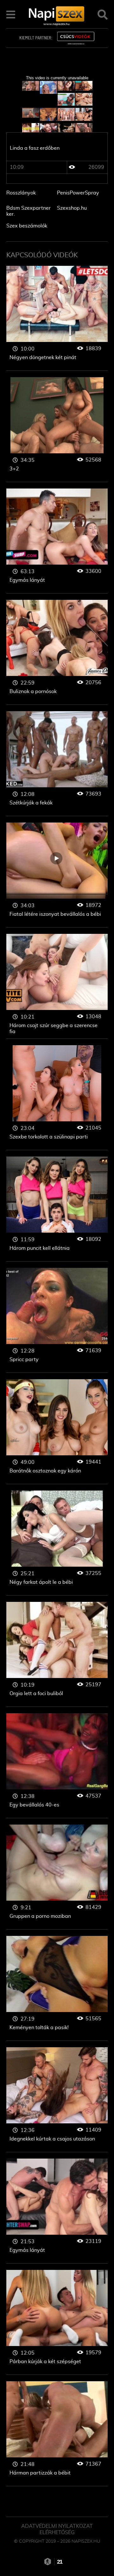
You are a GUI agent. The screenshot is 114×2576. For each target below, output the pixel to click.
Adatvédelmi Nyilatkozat (57, 2526)
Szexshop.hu (72, 208)
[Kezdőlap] (57, 14)
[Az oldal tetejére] (101, 2557)
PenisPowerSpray (78, 193)
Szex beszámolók (27, 226)
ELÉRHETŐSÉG (57, 2533)
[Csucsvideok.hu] (76, 38)
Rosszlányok (21, 193)
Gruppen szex (57, 318)
